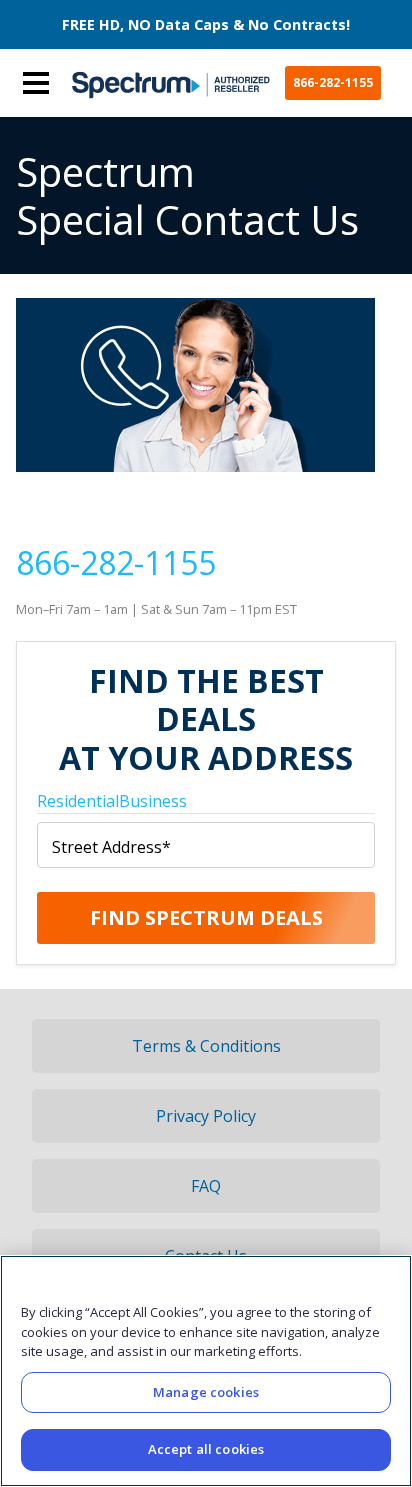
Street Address (111, 847)
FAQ (206, 1186)
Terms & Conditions (206, 1046)
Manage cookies (206, 1392)
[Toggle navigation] (36, 83)
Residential (78, 801)
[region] (206, 1371)
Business (153, 801)
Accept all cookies (206, 1449)
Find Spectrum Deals (206, 917)
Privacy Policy (206, 1116)
